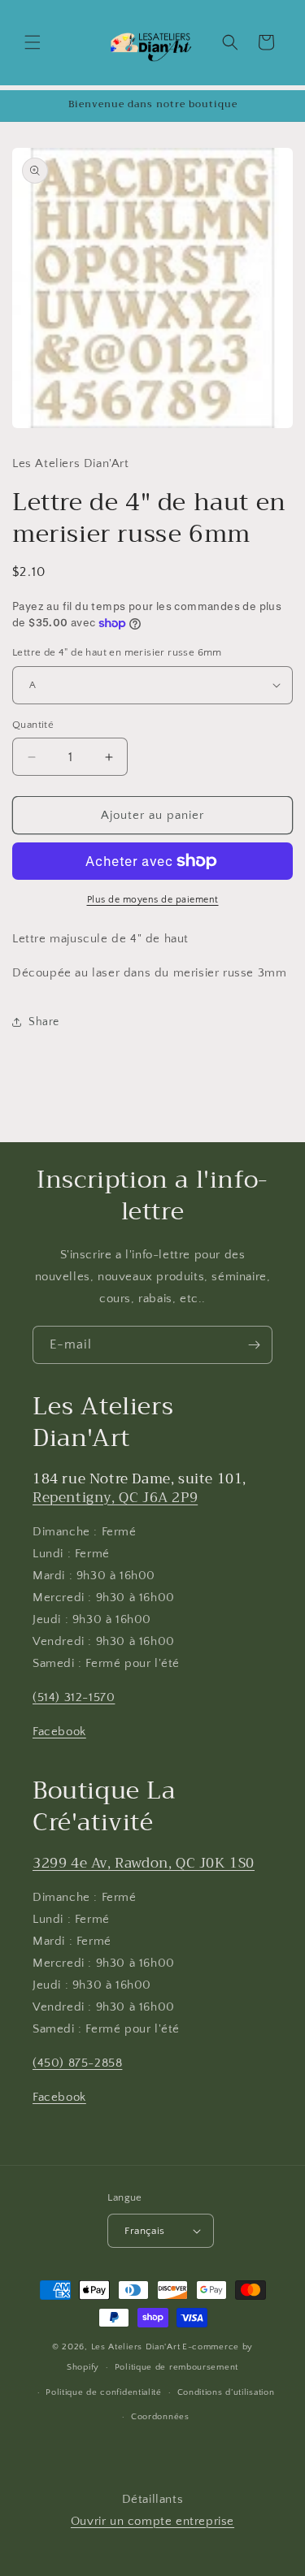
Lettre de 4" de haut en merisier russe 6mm (117, 652)
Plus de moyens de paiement (153, 900)
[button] (33, 42)
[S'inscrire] (254, 1345)
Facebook (59, 1732)
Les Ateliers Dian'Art (136, 2347)
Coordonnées (160, 2417)
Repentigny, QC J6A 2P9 (115, 1498)
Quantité (33, 725)
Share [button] (44, 1022)
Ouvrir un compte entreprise (152, 2521)
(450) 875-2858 (77, 2063)
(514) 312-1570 (74, 1697)
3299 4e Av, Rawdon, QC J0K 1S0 (144, 1863)
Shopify (83, 2367)
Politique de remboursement (176, 2367)
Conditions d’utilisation (226, 2392)
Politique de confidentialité (104, 2392)
